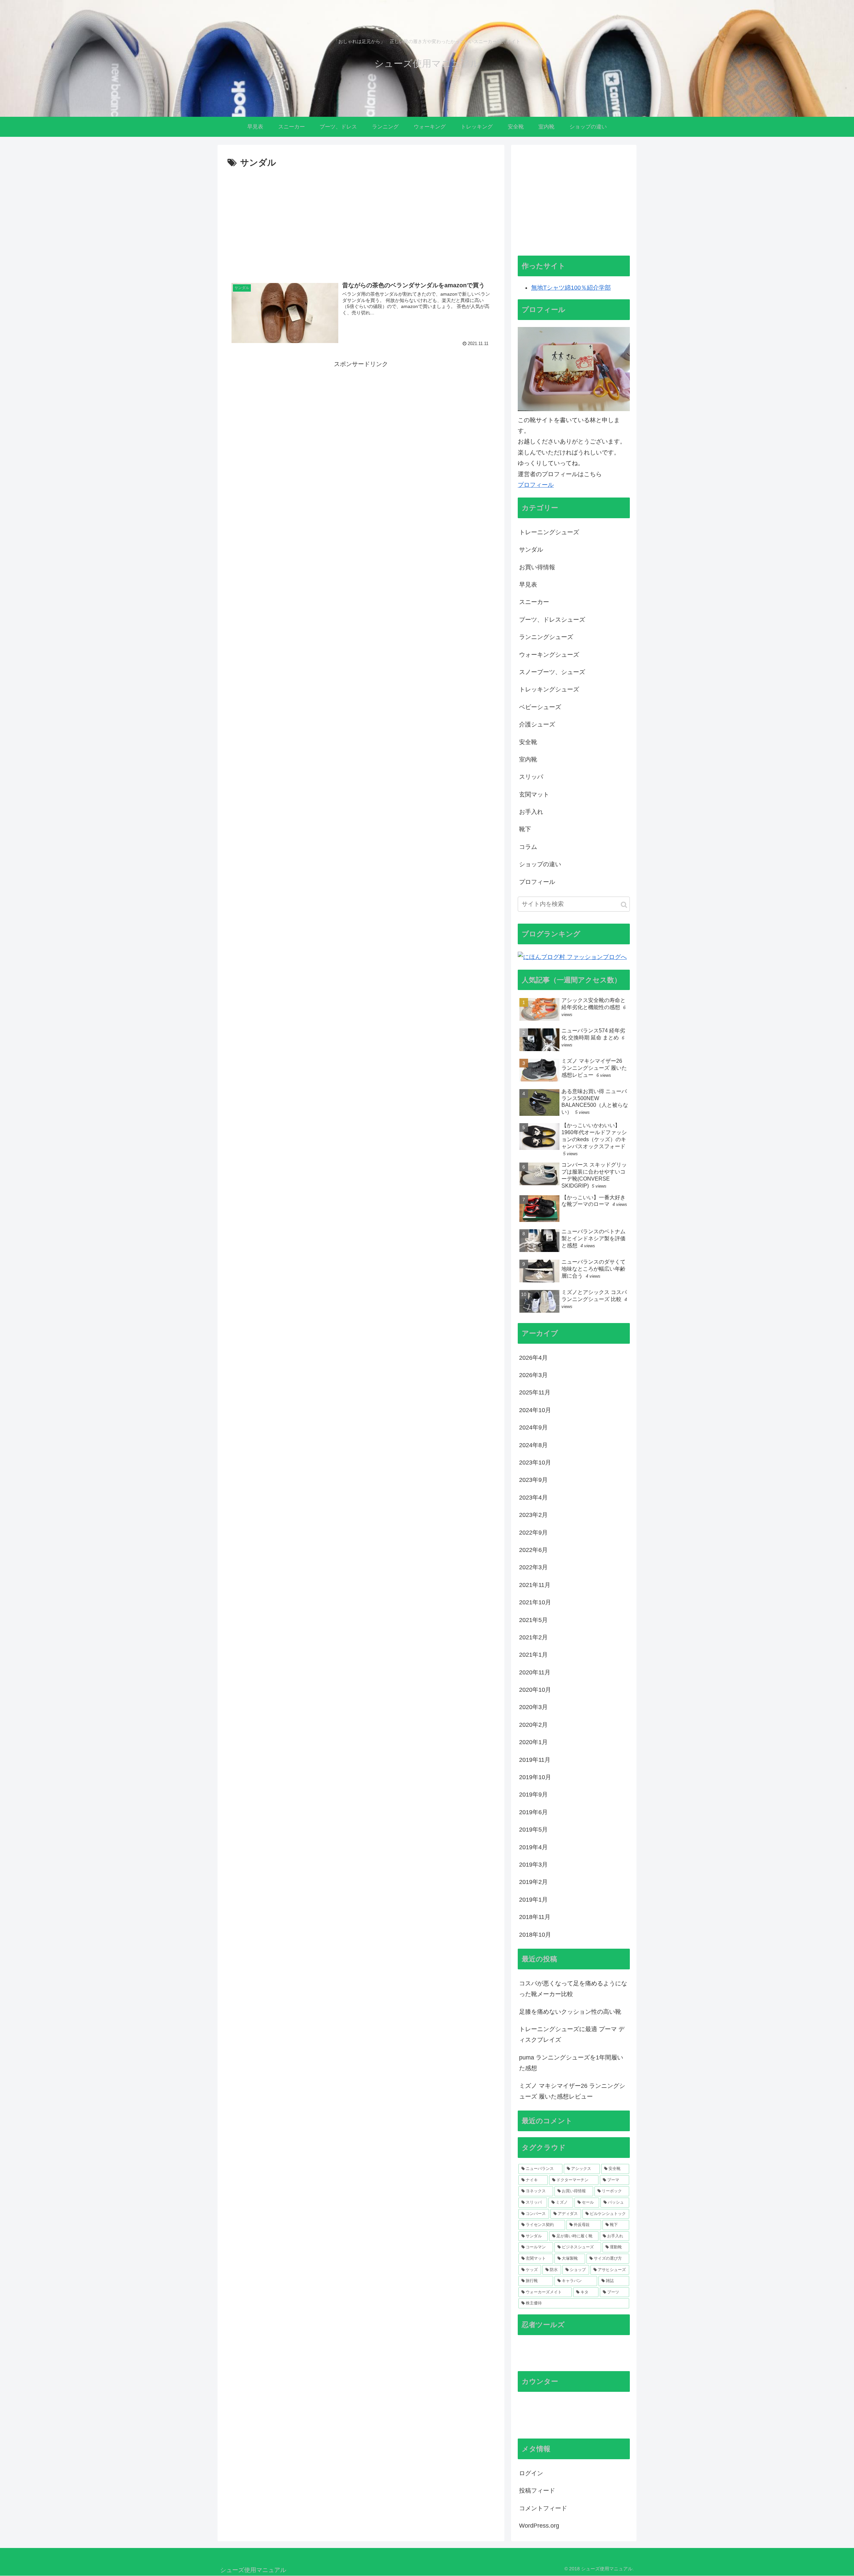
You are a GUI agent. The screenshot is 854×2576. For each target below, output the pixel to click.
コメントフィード (543, 2508)
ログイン (531, 2473)
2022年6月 (533, 1550)
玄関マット (534, 794)
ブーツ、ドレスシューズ (552, 620)
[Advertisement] (361, 221)
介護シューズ (537, 724)
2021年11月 (535, 1585)
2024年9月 (533, 1427)
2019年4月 (533, 1847)
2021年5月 (533, 1620)
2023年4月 (533, 1498)
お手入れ (531, 812)
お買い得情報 (537, 567)
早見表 (528, 585)
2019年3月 (533, 1865)
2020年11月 (535, 1672)
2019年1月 (533, 1900)
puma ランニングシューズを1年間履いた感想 (571, 2063)
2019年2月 (533, 1882)
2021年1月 (533, 1655)
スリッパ (531, 777)
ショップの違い (540, 864)
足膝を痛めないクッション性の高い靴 (570, 2012)
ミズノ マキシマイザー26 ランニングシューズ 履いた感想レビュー (572, 2091)
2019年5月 (533, 1830)
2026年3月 (533, 1375)
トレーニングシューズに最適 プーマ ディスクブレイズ (572, 2034)
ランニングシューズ (546, 637)
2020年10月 (535, 1690)
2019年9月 (533, 1795)
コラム (528, 847)
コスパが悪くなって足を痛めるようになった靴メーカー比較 (573, 1989)
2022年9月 (533, 1533)
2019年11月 (535, 1760)
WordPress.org (539, 2526)
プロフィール (536, 485)
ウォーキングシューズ (549, 655)
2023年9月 (533, 1480)
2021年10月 (535, 1602)
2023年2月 (533, 1515)
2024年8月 (533, 1445)
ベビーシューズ (540, 707)
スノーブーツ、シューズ (552, 672)
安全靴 (528, 742)
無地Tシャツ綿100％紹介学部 (571, 288)
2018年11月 (535, 1917)
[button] (624, 905)
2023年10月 (535, 1463)
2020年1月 (533, 1742)
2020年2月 (533, 1725)
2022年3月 (533, 1567)
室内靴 (528, 759)
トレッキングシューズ (549, 689)
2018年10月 (535, 1935)
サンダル (531, 550)
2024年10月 (535, 1410)
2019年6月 (533, 1812)
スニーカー (534, 602)
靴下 (525, 829)
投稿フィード (537, 2491)
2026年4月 (533, 1358)
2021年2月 (533, 1637)
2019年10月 (535, 1777)
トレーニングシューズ (549, 532)
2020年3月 (533, 1707)
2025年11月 (535, 1392)
